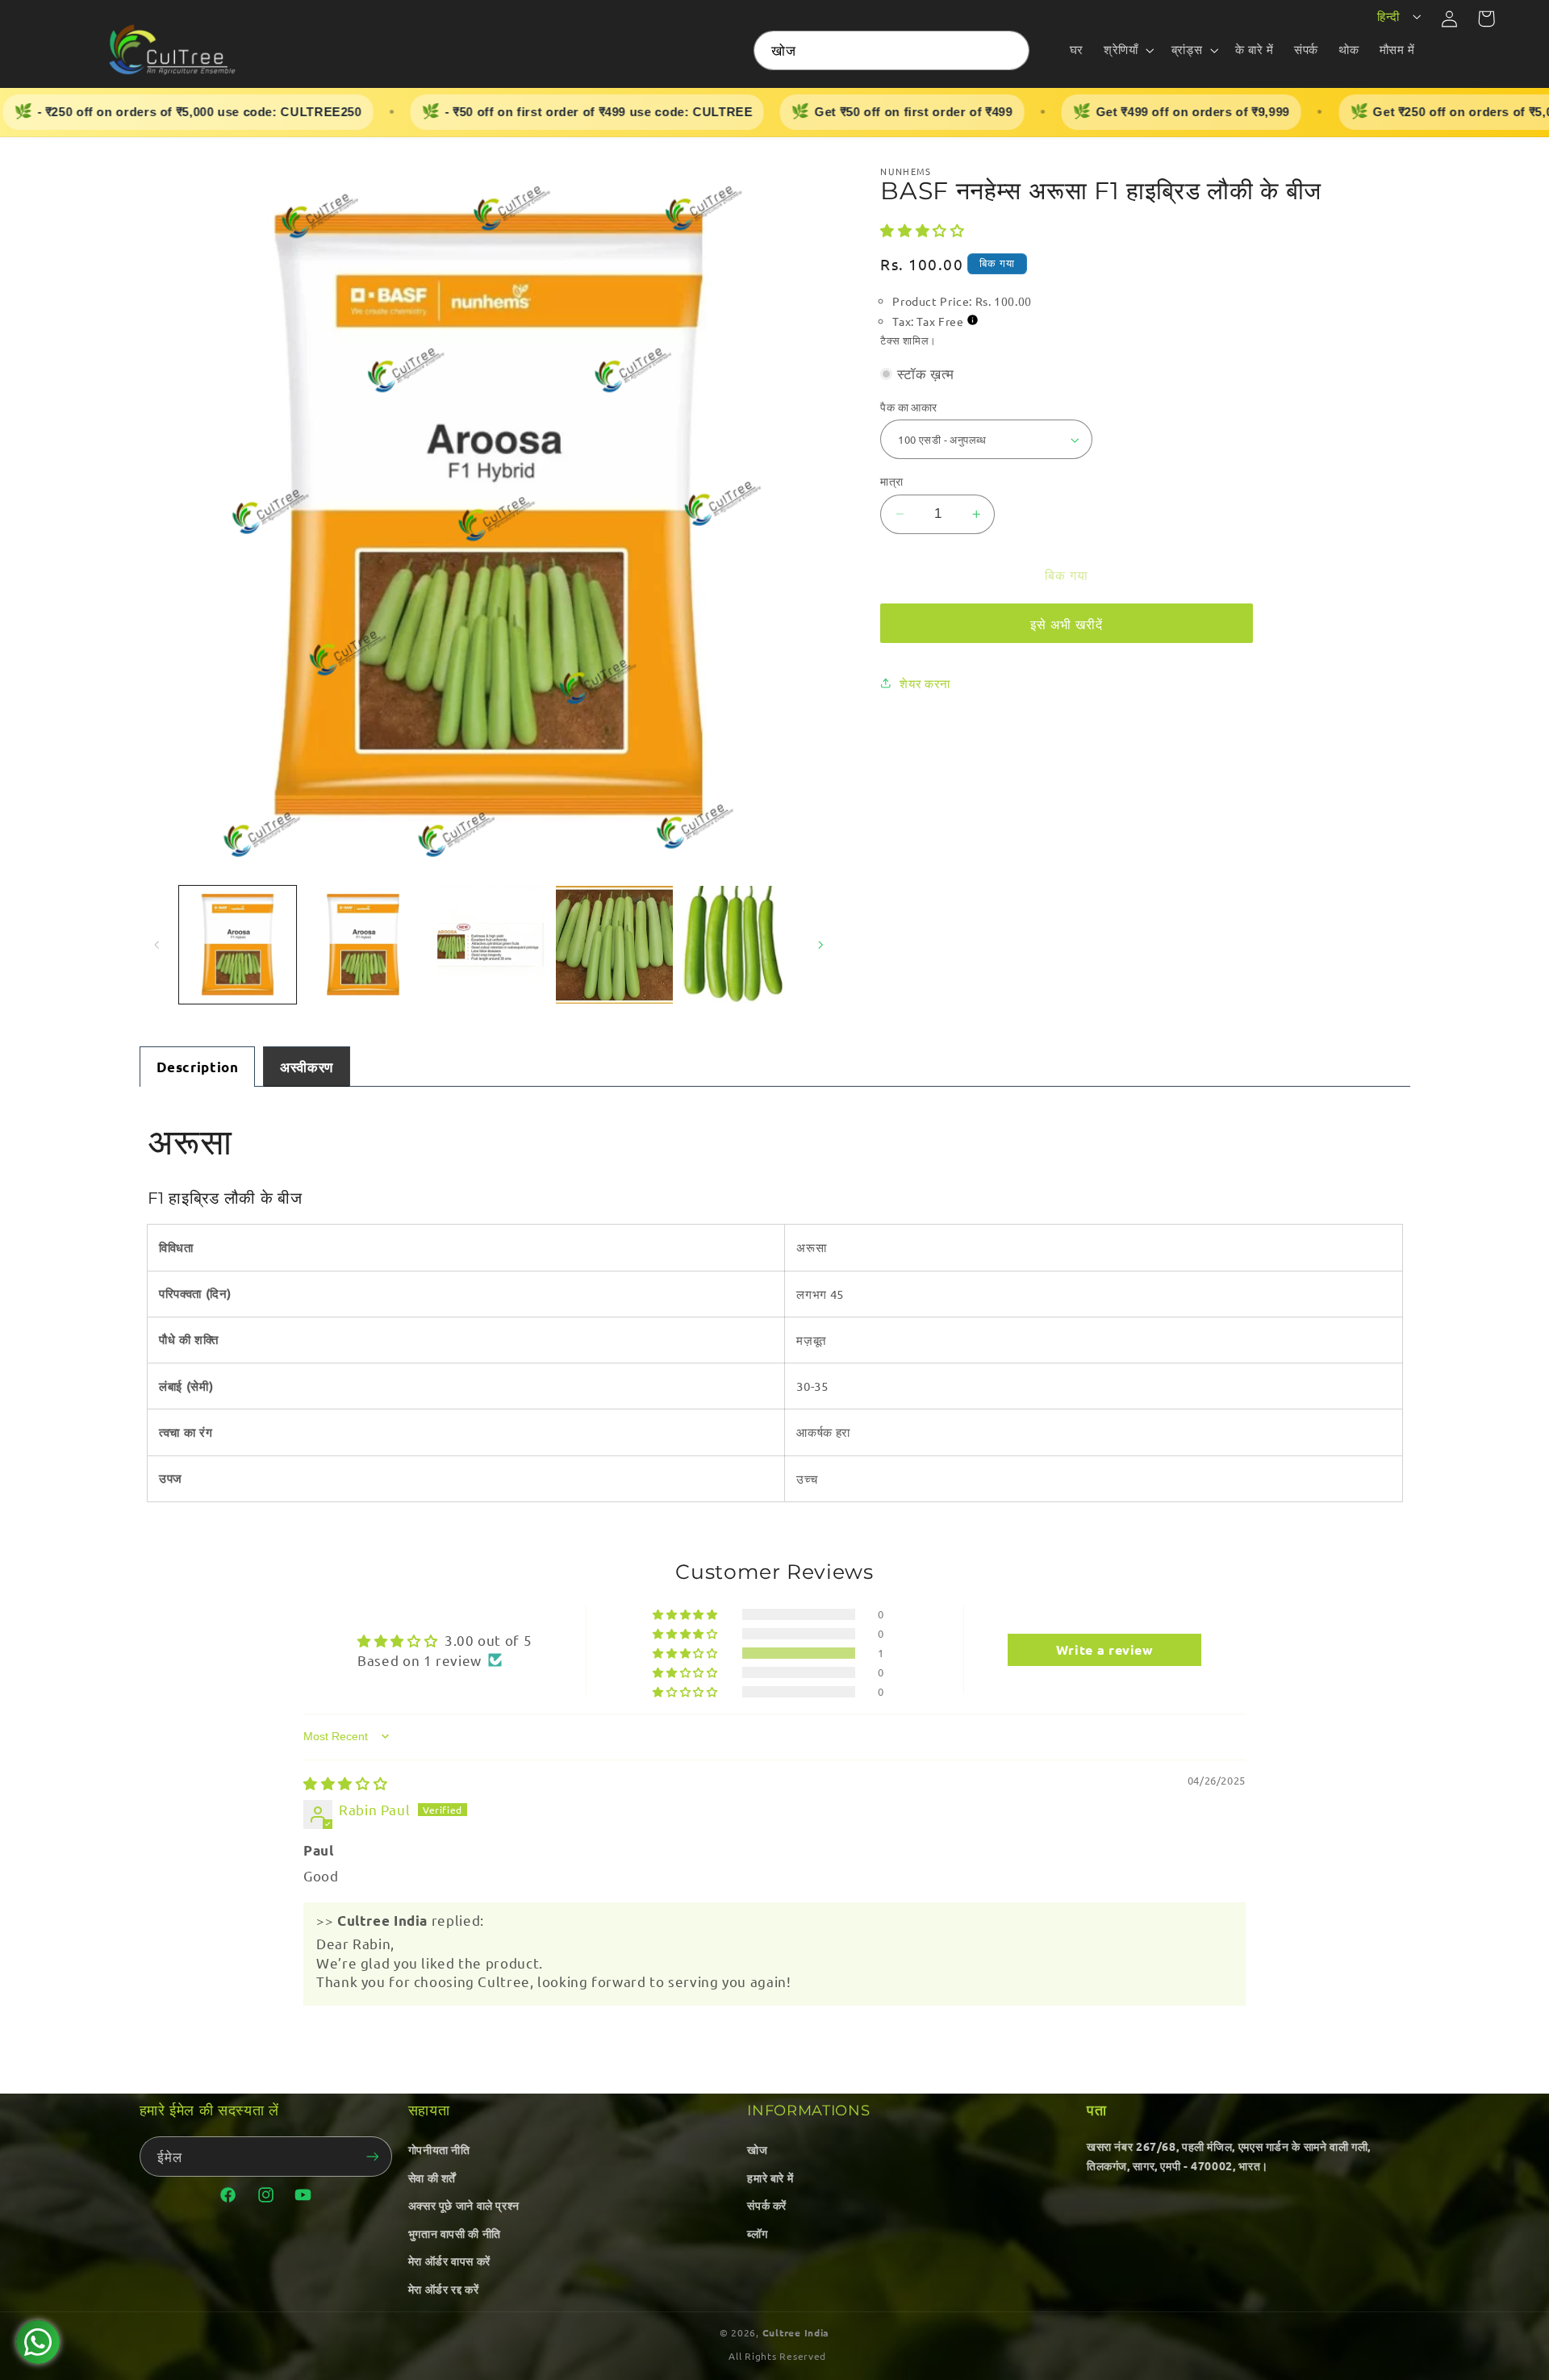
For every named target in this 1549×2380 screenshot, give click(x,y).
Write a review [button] (1105, 1649)
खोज (757, 2149)
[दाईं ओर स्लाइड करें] (820, 945)
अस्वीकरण (307, 1067)
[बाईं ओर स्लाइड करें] (157, 945)
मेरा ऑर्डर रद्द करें (444, 2289)
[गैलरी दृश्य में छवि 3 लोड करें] (488, 944)
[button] (1127, 50)
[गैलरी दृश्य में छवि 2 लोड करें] (363, 944)
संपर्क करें (767, 2205)
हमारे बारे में (770, 2177)
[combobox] (891, 50)
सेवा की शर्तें (432, 2177)
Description (198, 1067)
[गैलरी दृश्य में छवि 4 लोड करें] (614, 944)
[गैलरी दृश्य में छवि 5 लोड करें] (739, 944)
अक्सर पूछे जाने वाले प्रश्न (464, 2205)
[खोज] (1010, 50)
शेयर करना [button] (925, 683)
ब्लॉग (757, 2233)
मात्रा (891, 481)
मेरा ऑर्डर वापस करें (449, 2261)
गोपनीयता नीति (439, 2149)
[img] (345, 1783)
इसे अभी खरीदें (1067, 624)
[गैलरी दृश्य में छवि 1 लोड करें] (238, 944)
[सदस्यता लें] (372, 2156)
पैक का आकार (908, 407)
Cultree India (796, 2332)
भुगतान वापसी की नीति (455, 2233)
